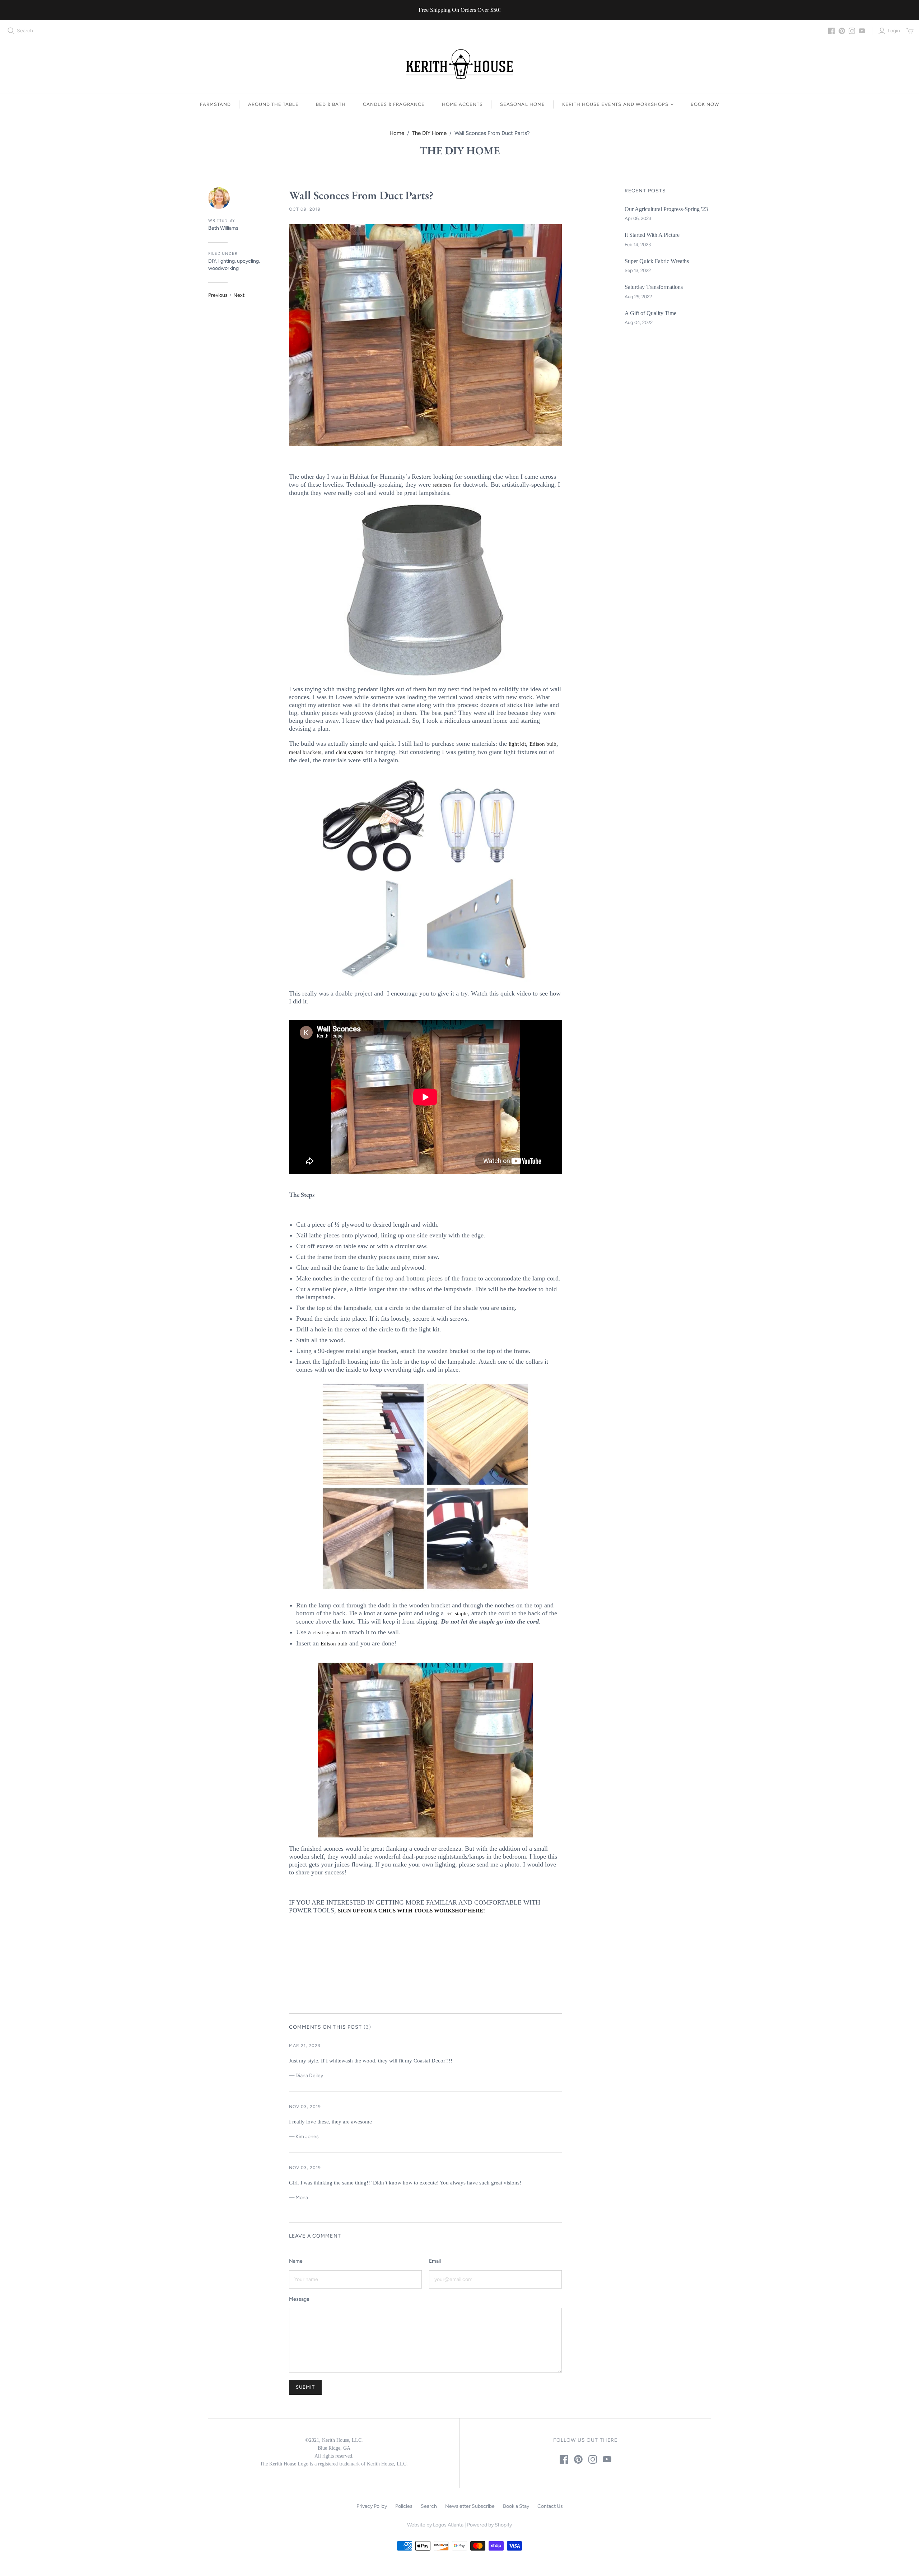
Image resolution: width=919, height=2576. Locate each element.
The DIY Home (429, 133)
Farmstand (215, 104)
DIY (212, 261)
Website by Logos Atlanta (435, 2525)
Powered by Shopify (489, 2525)
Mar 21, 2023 (305, 2046)
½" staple (458, 1613)
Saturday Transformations (654, 287)
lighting (227, 261)
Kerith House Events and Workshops (615, 104)
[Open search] (11, 31)
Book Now (705, 104)
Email (435, 2261)
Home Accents (462, 104)
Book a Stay (516, 2506)
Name (296, 2261)
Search (25, 31)
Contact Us (550, 2506)
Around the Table (273, 104)
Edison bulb (543, 744)
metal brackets (305, 752)
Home (397, 133)
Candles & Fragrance (394, 104)
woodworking (223, 268)
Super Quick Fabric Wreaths (657, 261)
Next (239, 295)
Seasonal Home (523, 104)
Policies (404, 2506)
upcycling (248, 261)
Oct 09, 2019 (305, 209)
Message (299, 2299)
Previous (218, 295)
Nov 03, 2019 (305, 2107)
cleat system (350, 752)
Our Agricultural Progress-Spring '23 (666, 209)
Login (894, 31)
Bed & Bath (331, 104)
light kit (517, 744)
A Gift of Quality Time (650, 313)
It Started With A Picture (652, 235)
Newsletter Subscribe (470, 2506)
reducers (442, 485)
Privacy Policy (372, 2506)
